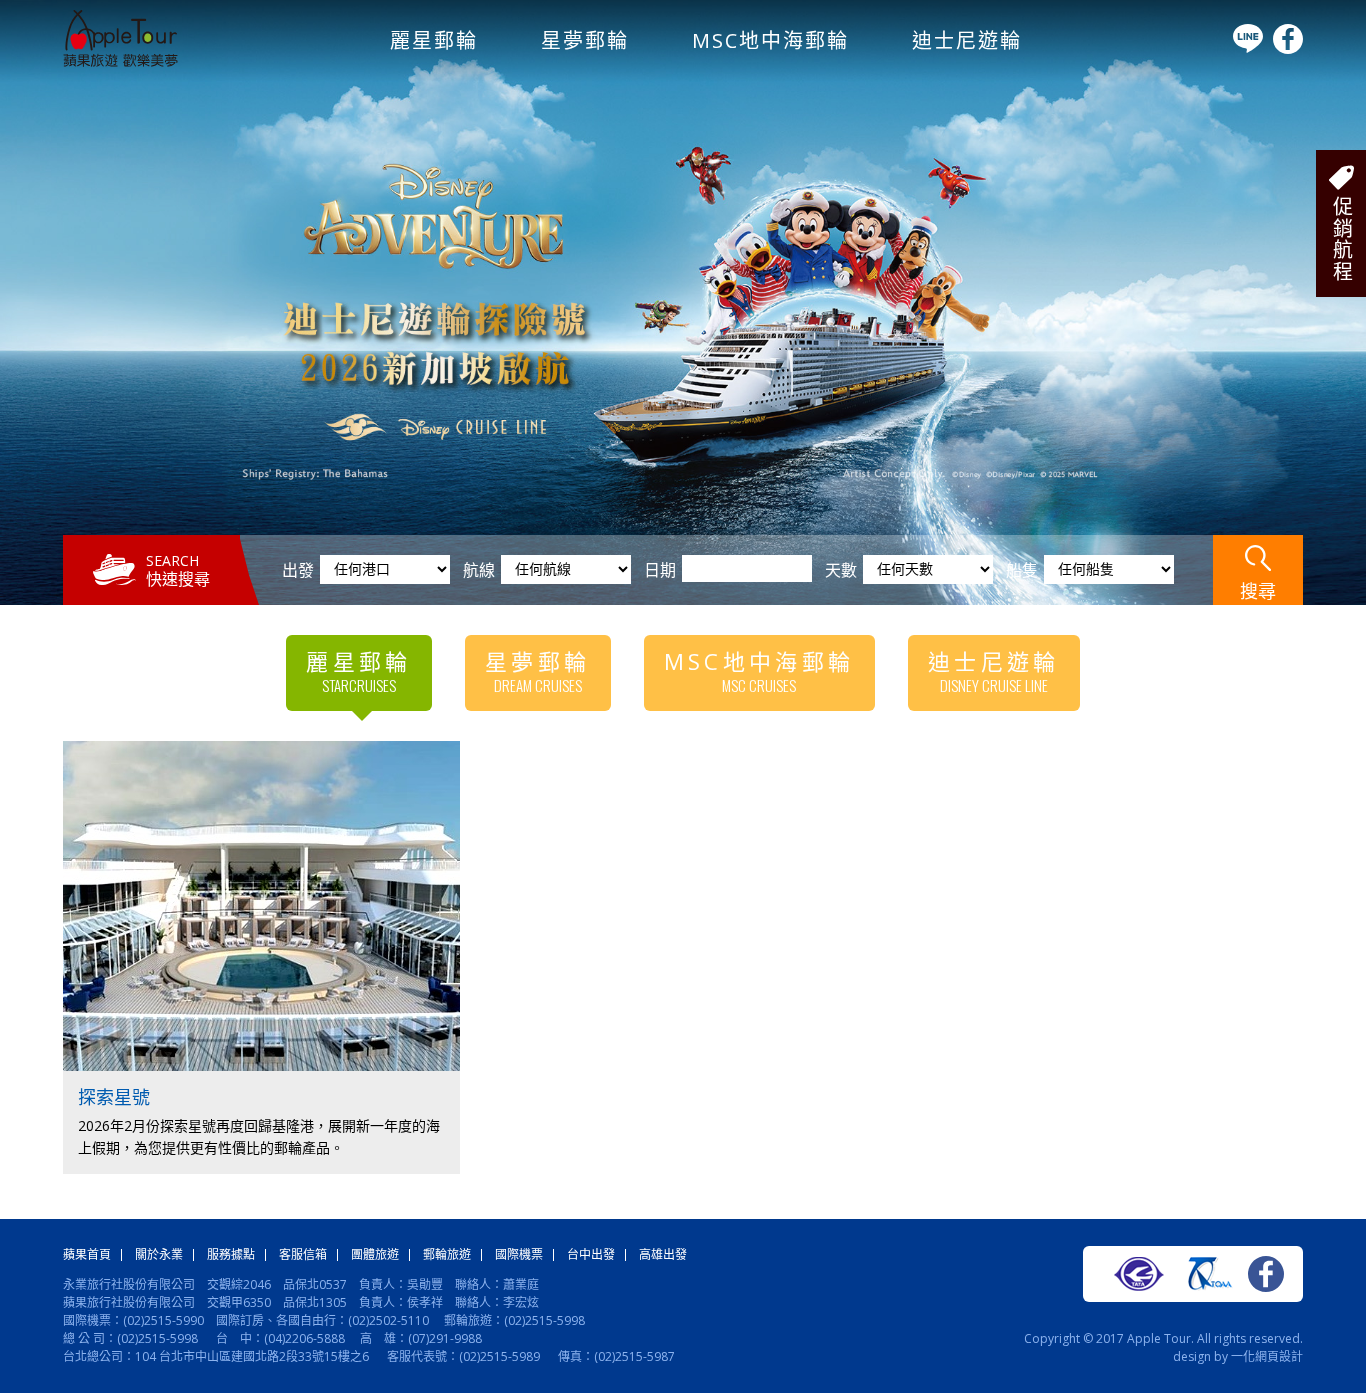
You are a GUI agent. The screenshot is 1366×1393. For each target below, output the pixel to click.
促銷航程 (1341, 239)
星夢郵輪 (585, 40)
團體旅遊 (375, 1254)
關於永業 (159, 1254)
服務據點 (231, 1254)
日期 (660, 570)
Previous (26, 288)
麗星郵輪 (434, 40)
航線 (479, 570)
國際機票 (519, 1254)
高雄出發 (663, 1254)
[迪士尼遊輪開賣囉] (683, 302)
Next (1339, 288)
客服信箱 (303, 1254)
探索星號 (114, 1097)
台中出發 (591, 1254)
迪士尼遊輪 (967, 40)
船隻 (1022, 570)
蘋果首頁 (87, 1254)
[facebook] (1288, 49)
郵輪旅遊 (447, 1254)
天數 (841, 570)
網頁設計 (1279, 1356)
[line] (1248, 48)
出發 (298, 570)
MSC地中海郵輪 (770, 40)
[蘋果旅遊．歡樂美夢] (120, 62)
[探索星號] (263, 1066)
